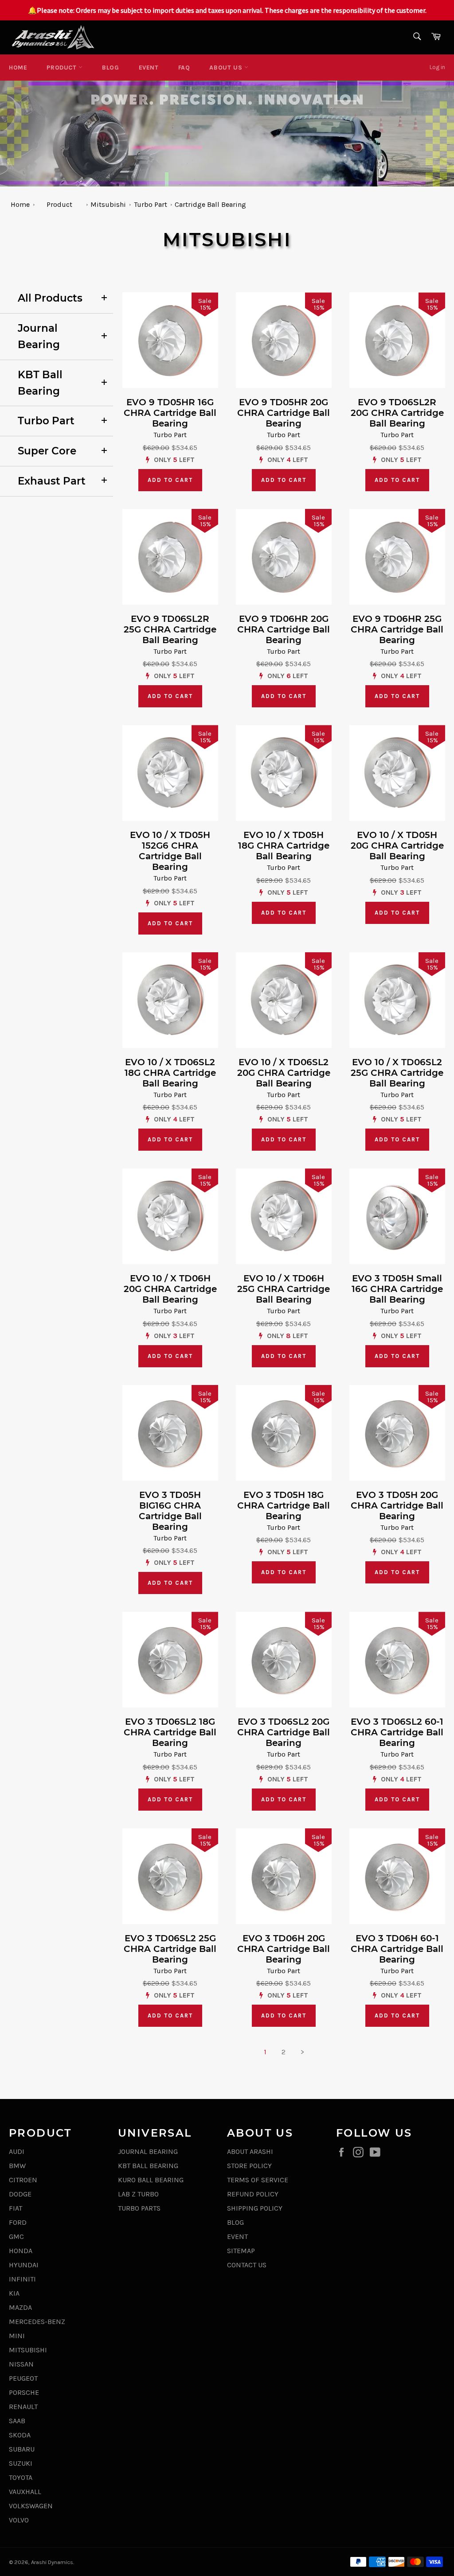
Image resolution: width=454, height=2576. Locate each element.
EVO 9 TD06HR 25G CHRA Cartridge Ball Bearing (397, 629)
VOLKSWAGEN (31, 2506)
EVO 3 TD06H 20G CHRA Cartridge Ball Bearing (284, 1949)
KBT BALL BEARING (148, 2166)
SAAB (17, 2421)
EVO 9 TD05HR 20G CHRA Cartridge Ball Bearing (284, 413)
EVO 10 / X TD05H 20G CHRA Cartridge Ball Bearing (397, 846)
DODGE (20, 2194)
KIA (14, 2293)
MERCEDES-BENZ (37, 2322)
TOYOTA (21, 2477)
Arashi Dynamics (52, 2562)
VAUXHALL (25, 2492)
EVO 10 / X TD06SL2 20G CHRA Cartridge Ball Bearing (284, 1073)
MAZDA (20, 2307)
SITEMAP (241, 2251)
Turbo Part (151, 204)
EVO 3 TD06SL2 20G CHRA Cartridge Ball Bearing (284, 1732)
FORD (18, 2222)
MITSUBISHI (28, 2350)
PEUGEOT (23, 2378)
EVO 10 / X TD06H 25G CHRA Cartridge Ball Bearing (284, 1289)
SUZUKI (21, 2463)
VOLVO (19, 2520)
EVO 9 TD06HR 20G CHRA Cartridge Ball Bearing (284, 629)
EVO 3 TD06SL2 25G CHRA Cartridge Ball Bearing (170, 1949)
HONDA (21, 2251)
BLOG (110, 68)
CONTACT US (247, 2265)
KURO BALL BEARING (151, 2180)
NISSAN (21, 2364)
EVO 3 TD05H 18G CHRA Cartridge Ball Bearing (284, 1505)
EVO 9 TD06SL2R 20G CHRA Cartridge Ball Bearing (397, 413)
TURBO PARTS (139, 2208)
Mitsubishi (108, 204)
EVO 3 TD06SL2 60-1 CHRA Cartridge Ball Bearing (397, 1732)
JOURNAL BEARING (148, 2151)
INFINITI (22, 2279)
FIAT (16, 2208)
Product (63, 68)
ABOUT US (227, 68)
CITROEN (23, 2180)
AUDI (17, 2151)
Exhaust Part (52, 481)
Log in (437, 67)
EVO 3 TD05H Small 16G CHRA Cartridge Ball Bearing (397, 1289)
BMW (17, 2166)
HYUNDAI (24, 2265)
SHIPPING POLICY (255, 2208)
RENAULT (23, 2407)
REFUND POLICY (253, 2194)
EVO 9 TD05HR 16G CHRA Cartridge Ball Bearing (170, 413)
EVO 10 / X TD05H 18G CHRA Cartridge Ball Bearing (284, 846)
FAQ (184, 68)
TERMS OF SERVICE (258, 2180)
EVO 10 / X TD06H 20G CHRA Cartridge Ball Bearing (170, 1289)
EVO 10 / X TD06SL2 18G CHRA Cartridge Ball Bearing (170, 1073)
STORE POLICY (249, 2166)
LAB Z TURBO (138, 2194)
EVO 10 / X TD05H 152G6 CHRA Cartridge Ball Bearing (170, 851)
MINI (17, 2336)
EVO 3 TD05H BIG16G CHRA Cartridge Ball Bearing (170, 1511)
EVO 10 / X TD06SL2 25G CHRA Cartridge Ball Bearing (397, 1073)
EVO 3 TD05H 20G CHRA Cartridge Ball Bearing (397, 1505)
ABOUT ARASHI (250, 2151)
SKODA (20, 2435)
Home (18, 68)
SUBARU (22, 2449)
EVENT (149, 68)
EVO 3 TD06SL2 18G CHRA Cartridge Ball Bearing (170, 1732)
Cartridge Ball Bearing (210, 204)
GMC (16, 2237)
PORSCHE (24, 2392)
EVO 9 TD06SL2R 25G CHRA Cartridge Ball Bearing (170, 629)
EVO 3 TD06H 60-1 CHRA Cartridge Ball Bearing (397, 1949)
